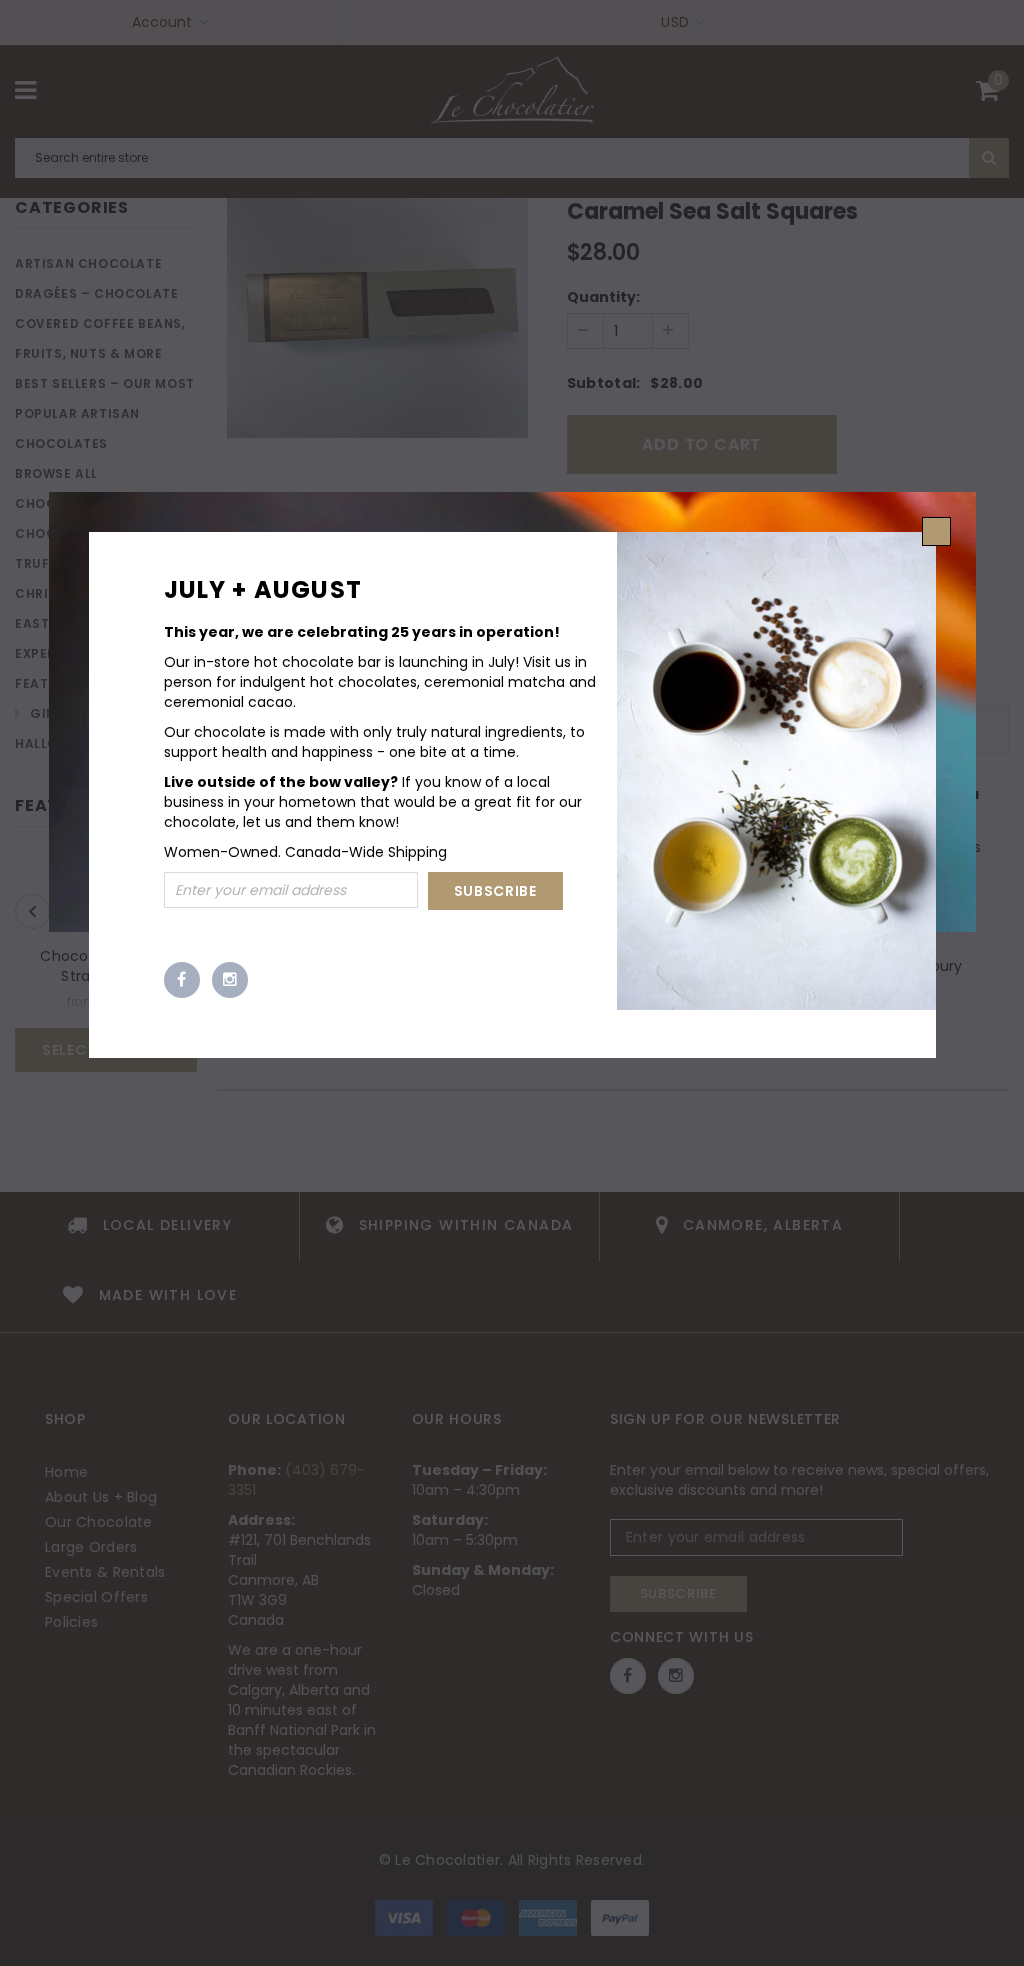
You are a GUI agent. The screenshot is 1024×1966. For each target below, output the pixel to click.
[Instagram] (230, 980)
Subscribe (495, 891)
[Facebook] (182, 980)
